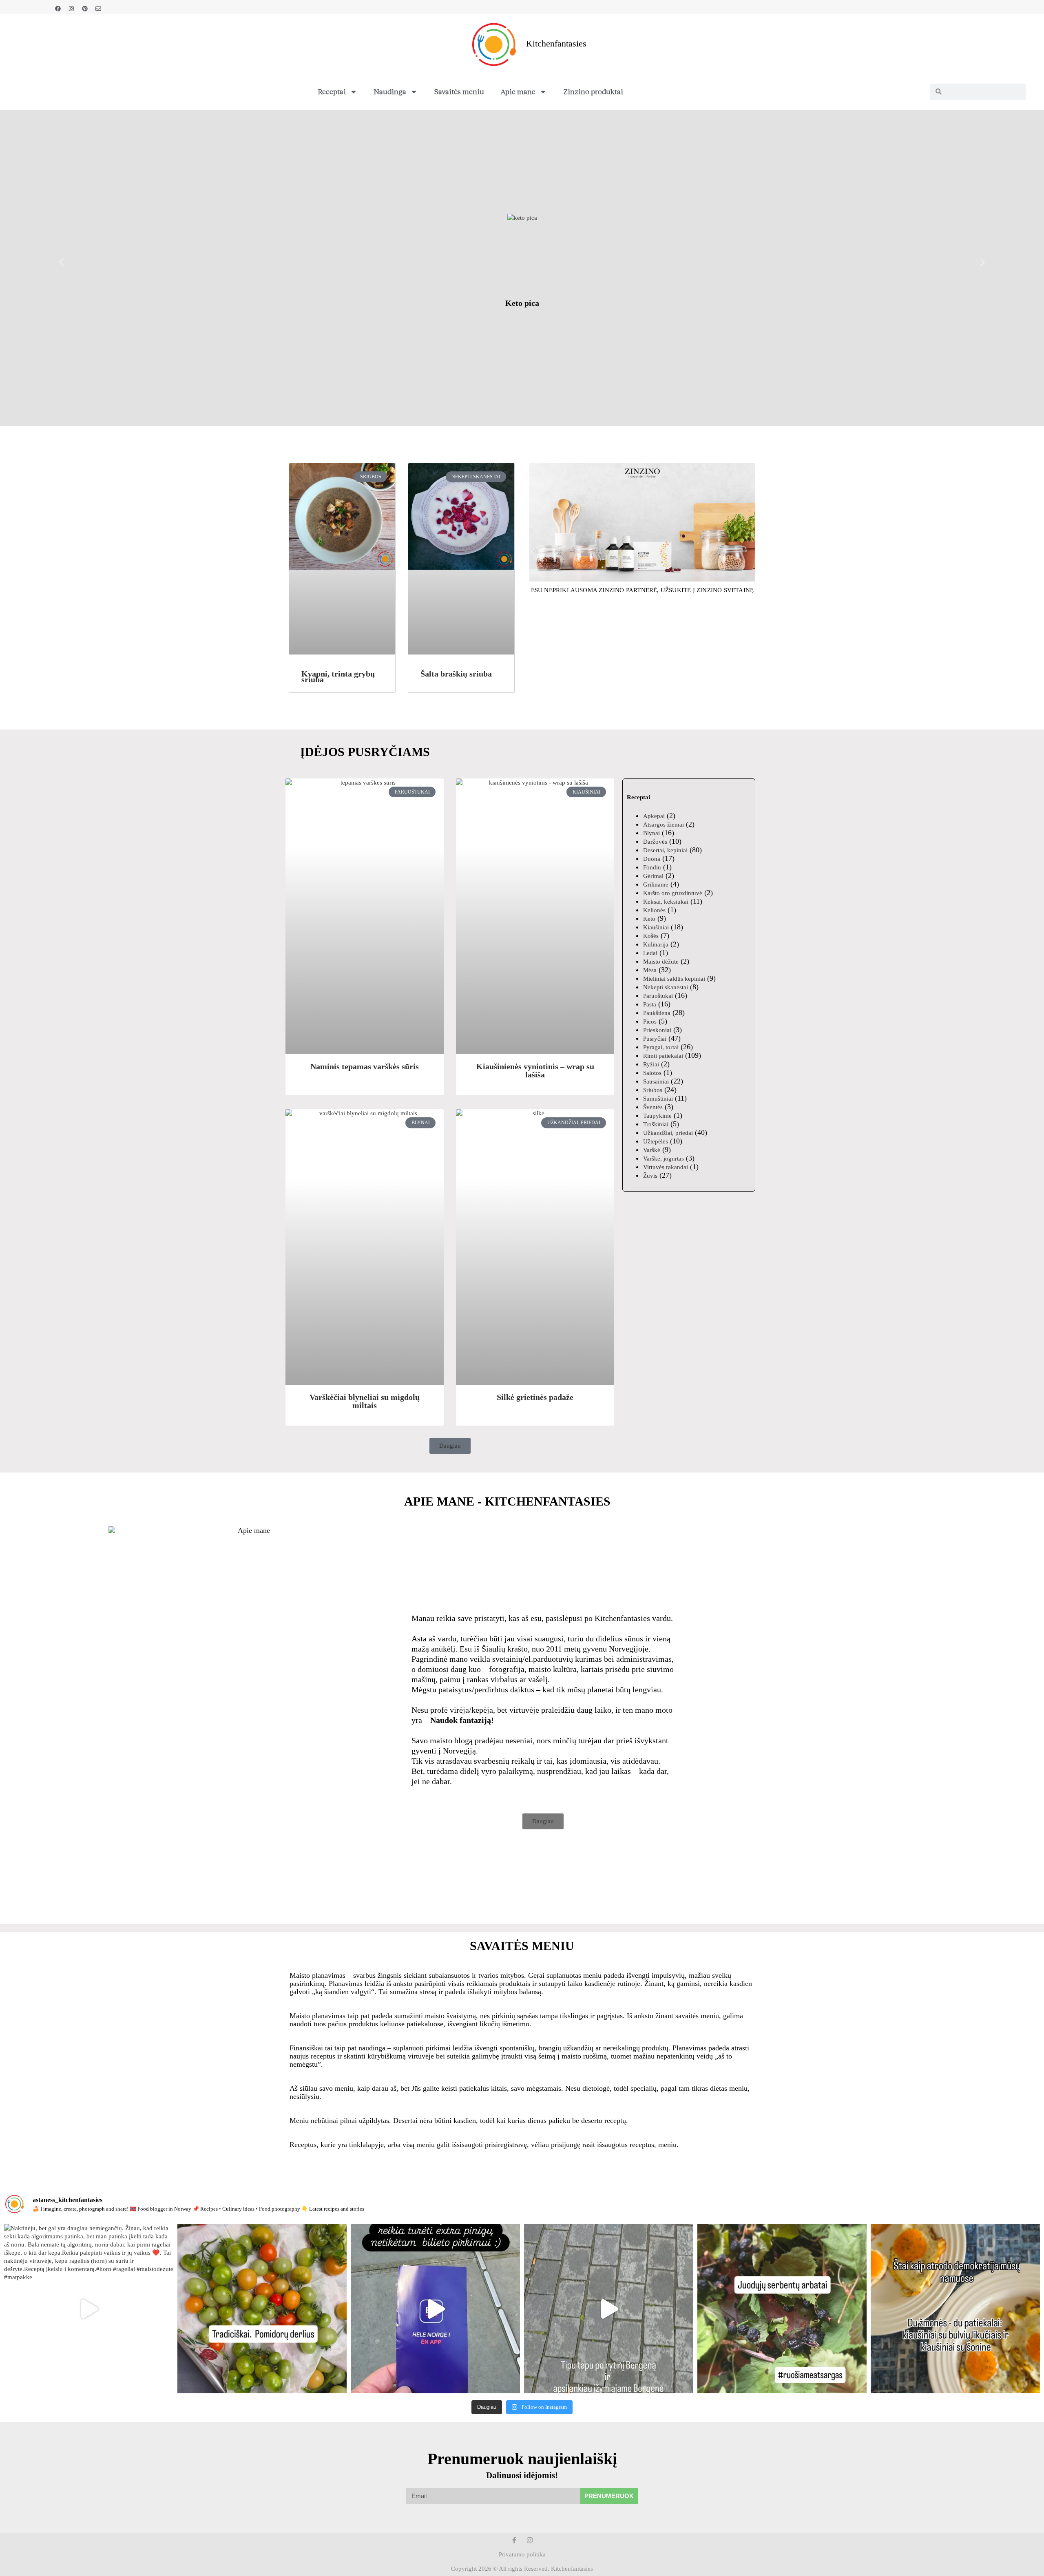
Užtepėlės (656, 1141)
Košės (651, 936)
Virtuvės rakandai (666, 1167)
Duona (652, 859)
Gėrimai (653, 876)
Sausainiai (656, 1081)
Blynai (651, 833)
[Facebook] (58, 9)
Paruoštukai (658, 996)
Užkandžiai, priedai (668, 1133)
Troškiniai (656, 1124)
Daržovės (655, 842)
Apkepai (654, 816)
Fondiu (652, 867)
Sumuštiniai (658, 1099)
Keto (649, 919)
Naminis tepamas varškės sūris (365, 1066)
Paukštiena (657, 1013)
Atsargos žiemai (664, 825)
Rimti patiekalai (663, 1056)
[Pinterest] (85, 9)
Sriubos (653, 1090)
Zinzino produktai (593, 91)
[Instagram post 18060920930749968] (782, 2309)
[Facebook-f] (514, 2540)
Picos (650, 1022)
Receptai (332, 91)
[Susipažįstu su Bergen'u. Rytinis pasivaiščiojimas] (609, 2309)
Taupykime (657, 1116)
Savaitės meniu (459, 91)
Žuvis (650, 1176)
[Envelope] (98, 9)
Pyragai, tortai (661, 1047)
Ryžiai (651, 1064)
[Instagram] (71, 9)
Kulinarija (656, 944)
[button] (61, 262)
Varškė (652, 1150)
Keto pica (522, 303)
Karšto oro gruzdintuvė (673, 893)
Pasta (650, 1004)
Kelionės (654, 910)
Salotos (652, 1073)
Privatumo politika (522, 2554)
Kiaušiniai (656, 927)
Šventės (653, 1107)
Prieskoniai (657, 1030)
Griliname (656, 884)
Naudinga (390, 91)
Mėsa (650, 970)
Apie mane (518, 91)
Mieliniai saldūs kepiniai (674, 979)
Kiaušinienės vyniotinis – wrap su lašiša (535, 1070)
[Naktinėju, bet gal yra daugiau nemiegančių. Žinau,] (89, 2309)
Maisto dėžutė (661, 962)
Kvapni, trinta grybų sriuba (338, 677)
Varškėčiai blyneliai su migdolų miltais (365, 1401)
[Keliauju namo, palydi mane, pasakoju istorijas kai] (435, 2309)
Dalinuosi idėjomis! (522, 2475)
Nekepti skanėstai (666, 987)
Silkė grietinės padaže (535, 1397)
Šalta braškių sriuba (456, 674)
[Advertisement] (689, 1251)
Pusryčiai (655, 1039)
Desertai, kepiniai (665, 850)
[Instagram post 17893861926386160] (955, 2309)
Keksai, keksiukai (666, 902)
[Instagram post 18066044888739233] (262, 2309)
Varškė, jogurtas (664, 1159)
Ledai (650, 953)
